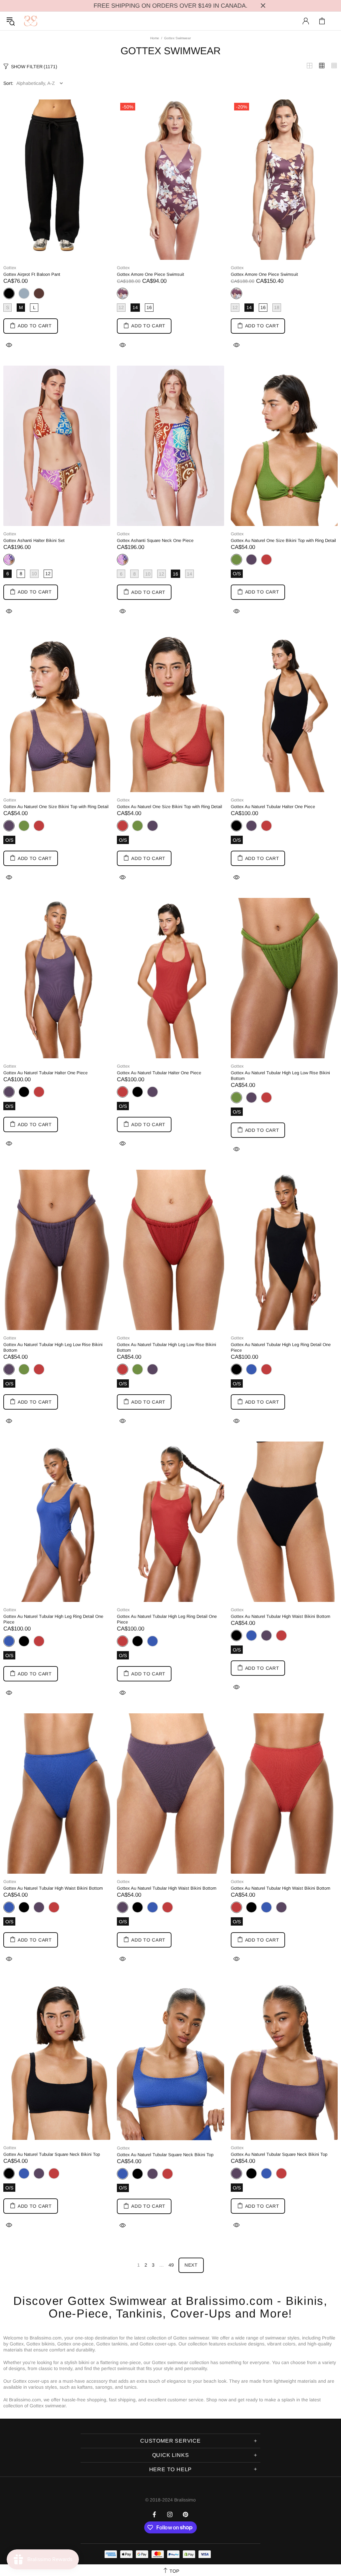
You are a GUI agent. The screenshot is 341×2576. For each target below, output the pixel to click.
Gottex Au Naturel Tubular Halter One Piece (273, 807)
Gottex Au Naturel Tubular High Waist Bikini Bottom (281, 1616)
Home (155, 38)
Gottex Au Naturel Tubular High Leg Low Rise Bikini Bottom (280, 1076)
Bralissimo (31, 21)
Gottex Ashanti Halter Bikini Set (34, 540)
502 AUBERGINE (251, 560)
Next (191, 2265)
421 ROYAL (251, 1369)
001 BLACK (24, 1092)
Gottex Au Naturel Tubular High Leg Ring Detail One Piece (281, 1347)
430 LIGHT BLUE (24, 293)
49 (171, 2265)
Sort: (8, 83)
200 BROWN (39, 293)
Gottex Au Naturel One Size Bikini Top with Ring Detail (283, 540)
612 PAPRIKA (266, 560)
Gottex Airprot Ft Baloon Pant (32, 274)
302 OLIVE (24, 826)
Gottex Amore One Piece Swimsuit (151, 274)
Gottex (10, 268)
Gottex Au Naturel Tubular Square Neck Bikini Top (52, 2154)
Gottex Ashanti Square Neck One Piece (155, 540)
